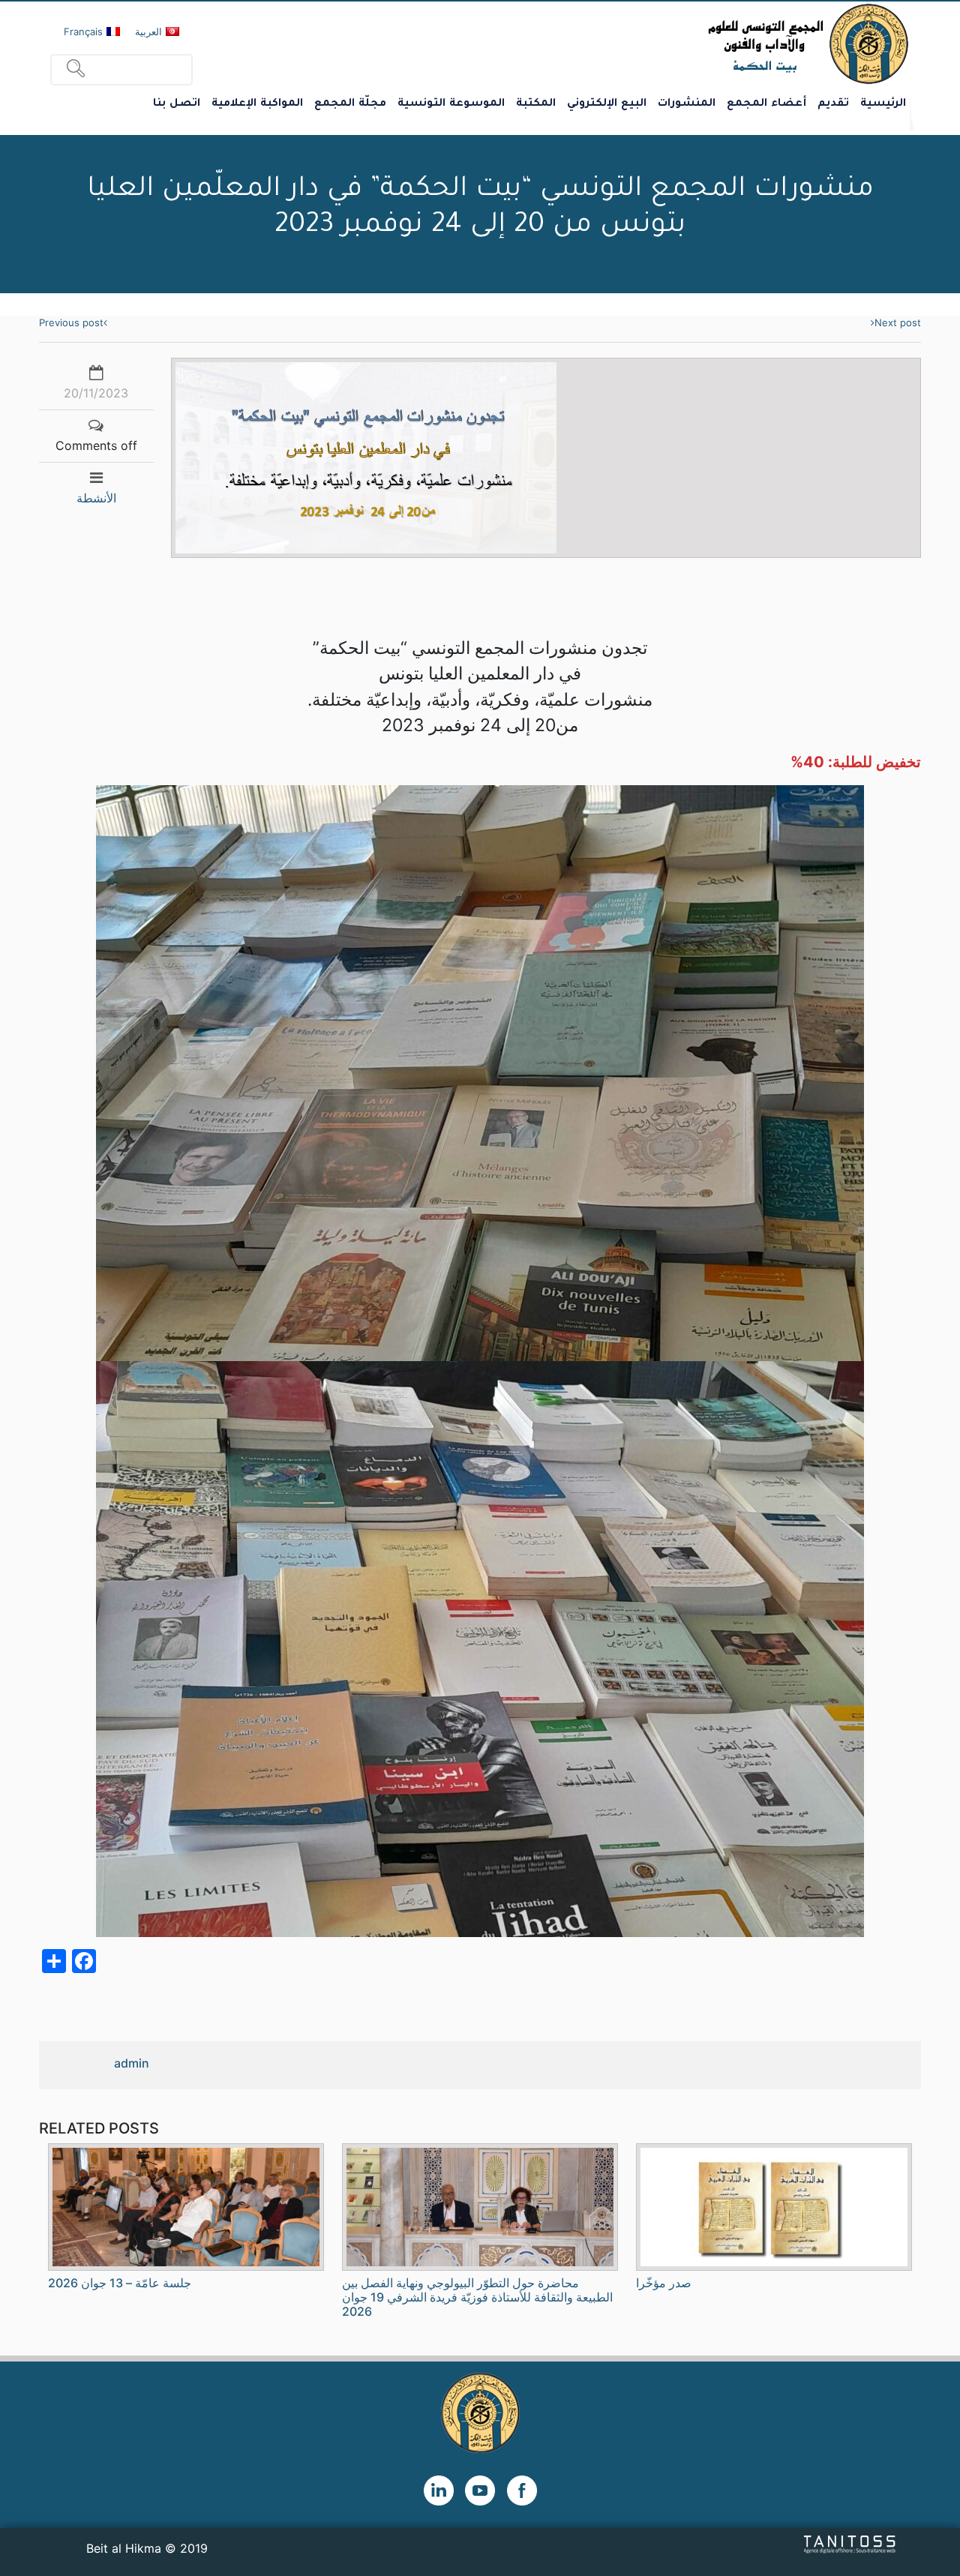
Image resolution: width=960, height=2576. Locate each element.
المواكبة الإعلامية (257, 104)
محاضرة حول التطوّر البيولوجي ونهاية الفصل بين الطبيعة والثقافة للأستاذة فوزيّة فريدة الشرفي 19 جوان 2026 (477, 2297)
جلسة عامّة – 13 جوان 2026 (120, 2283)
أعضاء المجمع (766, 104)
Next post (898, 322)
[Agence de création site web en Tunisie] (850, 2544)
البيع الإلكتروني (607, 104)
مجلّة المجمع (350, 104)
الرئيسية (883, 104)
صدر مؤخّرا (664, 2283)
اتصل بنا (177, 104)
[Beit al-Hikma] (754, 43)
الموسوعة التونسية (451, 104)
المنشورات (687, 104)
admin (132, 2063)
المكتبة (536, 104)
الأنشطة (96, 498)
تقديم (833, 104)
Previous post (71, 322)
